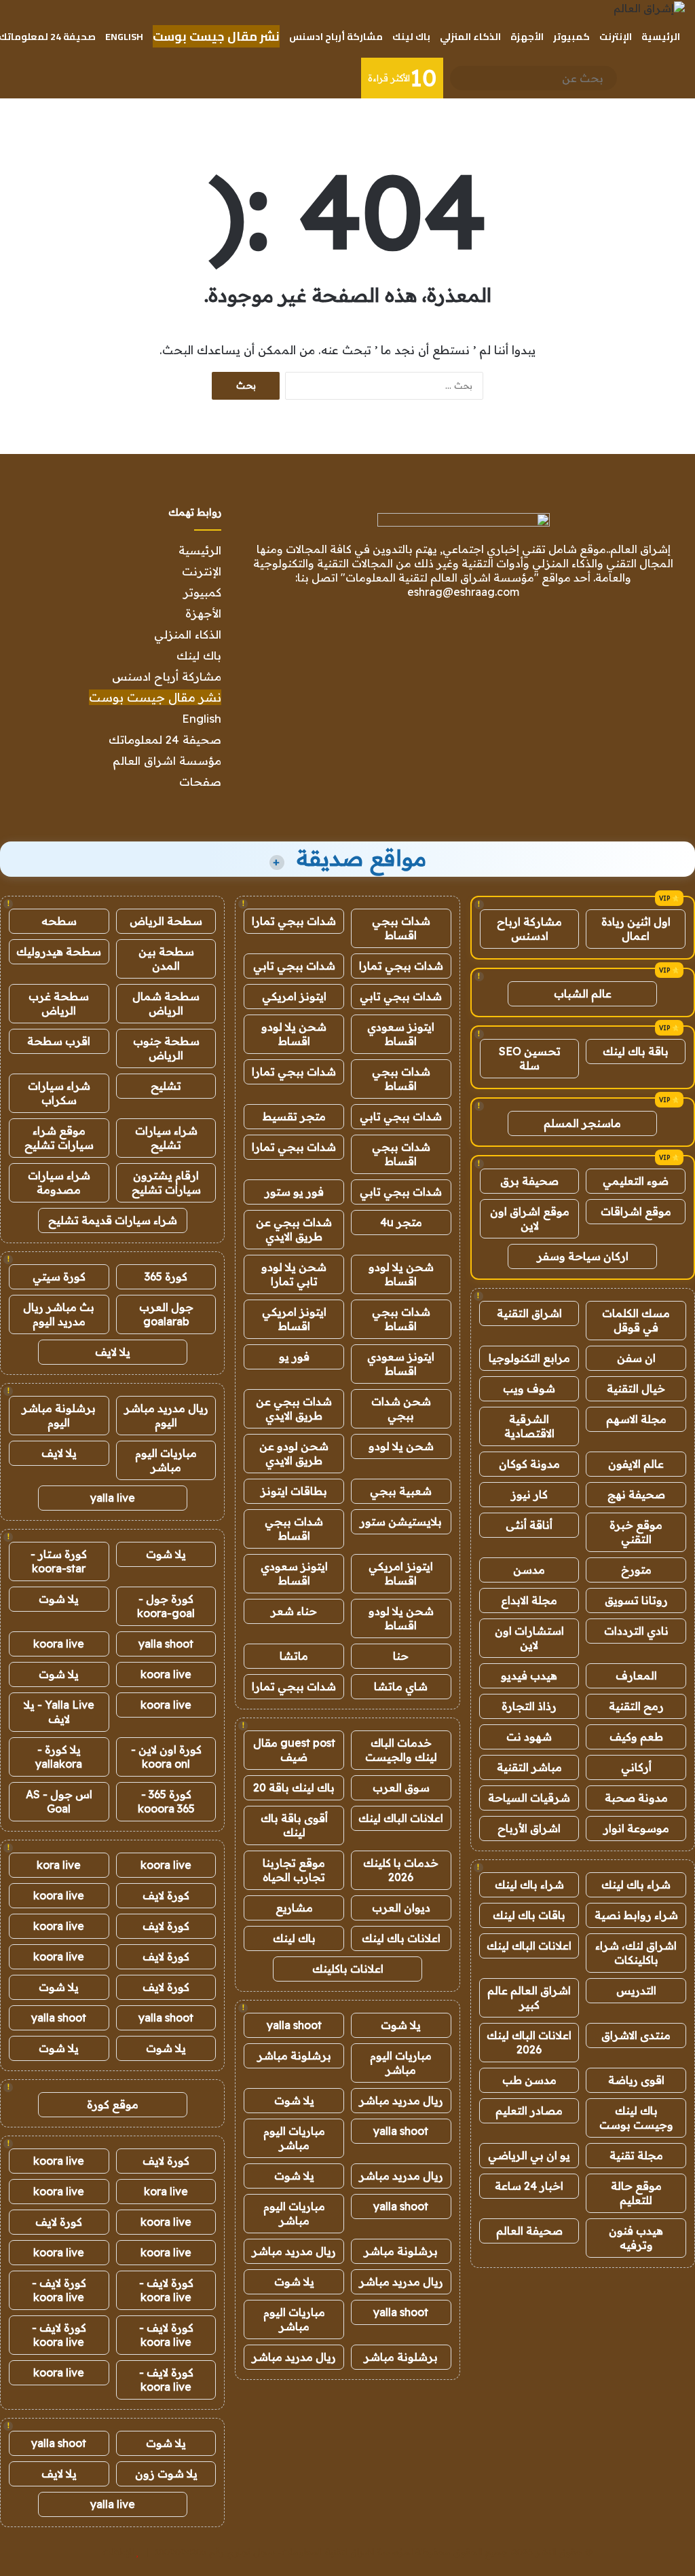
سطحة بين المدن (166, 959)
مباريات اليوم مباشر (401, 2063)
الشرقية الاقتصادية (529, 1426)
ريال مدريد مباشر (401, 2100)
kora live (59, 1865)
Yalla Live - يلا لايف (59, 1712)
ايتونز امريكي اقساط (294, 1319)
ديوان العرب (401, 1908)
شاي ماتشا (401, 1686)
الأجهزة (527, 37)
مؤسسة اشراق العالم (167, 760)
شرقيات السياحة (529, 1798)
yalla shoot (294, 2025)
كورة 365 (166, 1276)
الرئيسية (661, 37)
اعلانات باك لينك (401, 1938)
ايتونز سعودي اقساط (401, 1034)
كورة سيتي (59, 1276)
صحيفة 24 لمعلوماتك (165, 739)
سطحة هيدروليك (59, 951)
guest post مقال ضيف (294, 1750)
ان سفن (636, 1358)
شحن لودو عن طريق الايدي (294, 1453)
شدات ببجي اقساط (401, 928)
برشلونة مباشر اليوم (59, 1415)
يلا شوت (401, 2025)
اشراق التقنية (529, 1313)
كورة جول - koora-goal (166, 1606)
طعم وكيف (636, 1737)
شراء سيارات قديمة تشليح (113, 1220)
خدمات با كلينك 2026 (401, 1870)
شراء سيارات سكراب (59, 1093)
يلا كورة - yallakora (59, 1757)
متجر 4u (401, 1222)
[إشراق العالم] (649, 8)
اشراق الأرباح (529, 1828)
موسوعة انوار (636, 1828)
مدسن (529, 1570)
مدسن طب (529, 2080)
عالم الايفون (636, 1464)
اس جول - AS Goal (59, 1801)
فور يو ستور (294, 1192)
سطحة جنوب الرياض (166, 1048)
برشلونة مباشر (294, 2056)
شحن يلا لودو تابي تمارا (294, 1274)
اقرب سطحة (59, 1041)
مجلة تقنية (636, 2155)
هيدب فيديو (529, 1675)
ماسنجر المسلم (582, 1123)
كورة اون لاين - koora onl (166, 1757)
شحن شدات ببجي (401, 1408)
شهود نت (529, 1737)
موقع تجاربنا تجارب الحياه (294, 1870)
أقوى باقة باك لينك (294, 1825)
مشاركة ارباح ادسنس (529, 929)
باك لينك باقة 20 (294, 1787)
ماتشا (294, 1656)
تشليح (166, 1086)
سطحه (59, 921)
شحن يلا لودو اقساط (294, 1034)
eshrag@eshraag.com (463, 592)
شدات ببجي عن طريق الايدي (294, 1229)
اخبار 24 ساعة (529, 2186)
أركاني (636, 1767)
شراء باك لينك (636, 1884)
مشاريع (294, 1908)
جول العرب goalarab (166, 1314)
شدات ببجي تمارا (294, 921)
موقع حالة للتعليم (636, 2193)
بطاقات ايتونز (294, 1491)
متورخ (636, 1570)
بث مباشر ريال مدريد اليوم (59, 1314)
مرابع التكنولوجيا (529, 1358)
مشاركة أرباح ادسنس (336, 37)
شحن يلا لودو (401, 1446)
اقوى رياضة (636, 2080)
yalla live (113, 1498)
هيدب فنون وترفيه (636, 2238)
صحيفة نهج (636, 1494)
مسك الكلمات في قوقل (636, 1320)
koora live (59, 1644)
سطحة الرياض (166, 921)
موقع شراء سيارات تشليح (59, 1138)
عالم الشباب (583, 993)
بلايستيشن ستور (401, 1521)
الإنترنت (616, 37)
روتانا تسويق (636, 1600)
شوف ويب (529, 1388)
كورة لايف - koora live (166, 2290)
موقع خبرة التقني (636, 1532)
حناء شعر (294, 1611)
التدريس (636, 1990)
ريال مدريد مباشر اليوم (166, 1415)
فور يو (294, 1357)
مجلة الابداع (529, 1600)
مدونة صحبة (636, 1798)
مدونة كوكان (529, 1464)
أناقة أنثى (529, 1525)
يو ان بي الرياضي (529, 2155)
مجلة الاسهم (636, 1419)
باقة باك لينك (636, 1051)
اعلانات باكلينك (348, 1969)
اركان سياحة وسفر (583, 1256)
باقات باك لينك (529, 1915)
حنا (401, 1656)
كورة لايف (166, 1895)
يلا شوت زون (166, 2474)
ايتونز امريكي (294, 996)
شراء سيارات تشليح (166, 1138)
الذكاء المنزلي (470, 37)
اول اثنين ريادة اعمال (636, 929)
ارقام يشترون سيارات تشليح (166, 1182)
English (124, 37)
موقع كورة (113, 2104)
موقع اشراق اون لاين (530, 1218)
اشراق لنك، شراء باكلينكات (636, 1953)
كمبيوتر (571, 37)
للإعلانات (118, 2552)
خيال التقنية (636, 1388)
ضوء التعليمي (636, 1181)
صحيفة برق (529, 1181)
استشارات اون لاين (529, 1638)
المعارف (636, 1675)
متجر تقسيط (294, 1116)
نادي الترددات (636, 1631)
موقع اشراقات (636, 1211)
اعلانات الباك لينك (529, 1946)
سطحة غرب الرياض (59, 1003)
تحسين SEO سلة (530, 1058)
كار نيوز (529, 1494)
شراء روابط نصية (636, 1915)
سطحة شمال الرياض (166, 1003)
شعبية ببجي (401, 1491)
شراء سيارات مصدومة (59, 1182)
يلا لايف (113, 1352)
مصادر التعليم (529, 2110)
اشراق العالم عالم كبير (529, 1997)
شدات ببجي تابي (294, 966)
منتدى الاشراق (636, 2035)
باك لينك (411, 37)
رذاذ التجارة (529, 1706)
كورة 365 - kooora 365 (166, 1801)
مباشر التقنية (529, 1767)
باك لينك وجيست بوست (636, 2118)
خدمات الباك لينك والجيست (401, 1750)
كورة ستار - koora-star (59, 1561)
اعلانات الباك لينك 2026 (529, 2042)
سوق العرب (401, 1787)
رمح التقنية (636, 1706)
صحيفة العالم (529, 2231)
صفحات (200, 781)
